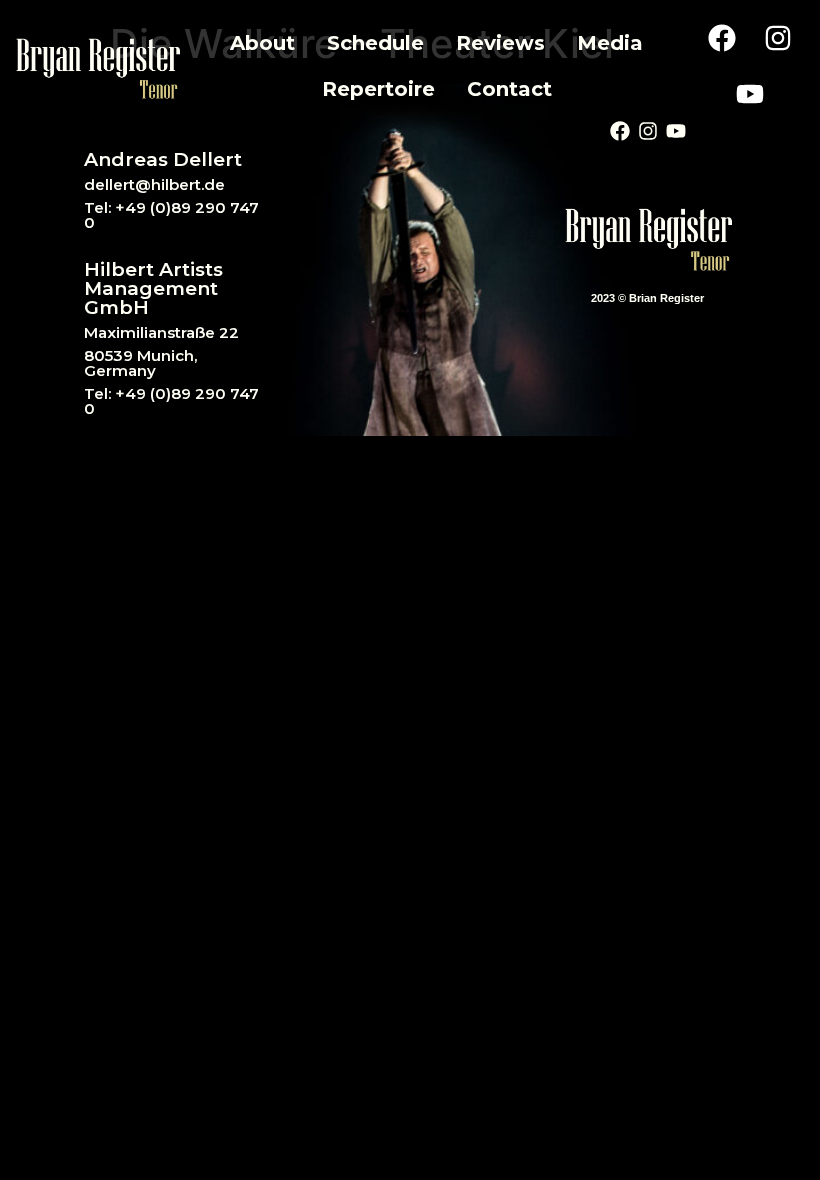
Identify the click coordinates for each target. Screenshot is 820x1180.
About (262, 43)
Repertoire (378, 89)
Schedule (375, 43)
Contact (509, 89)
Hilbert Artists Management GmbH (153, 288)
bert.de (197, 184)
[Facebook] (722, 38)
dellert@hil (126, 184)
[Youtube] (750, 94)
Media (610, 43)
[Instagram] (778, 38)
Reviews (500, 43)
